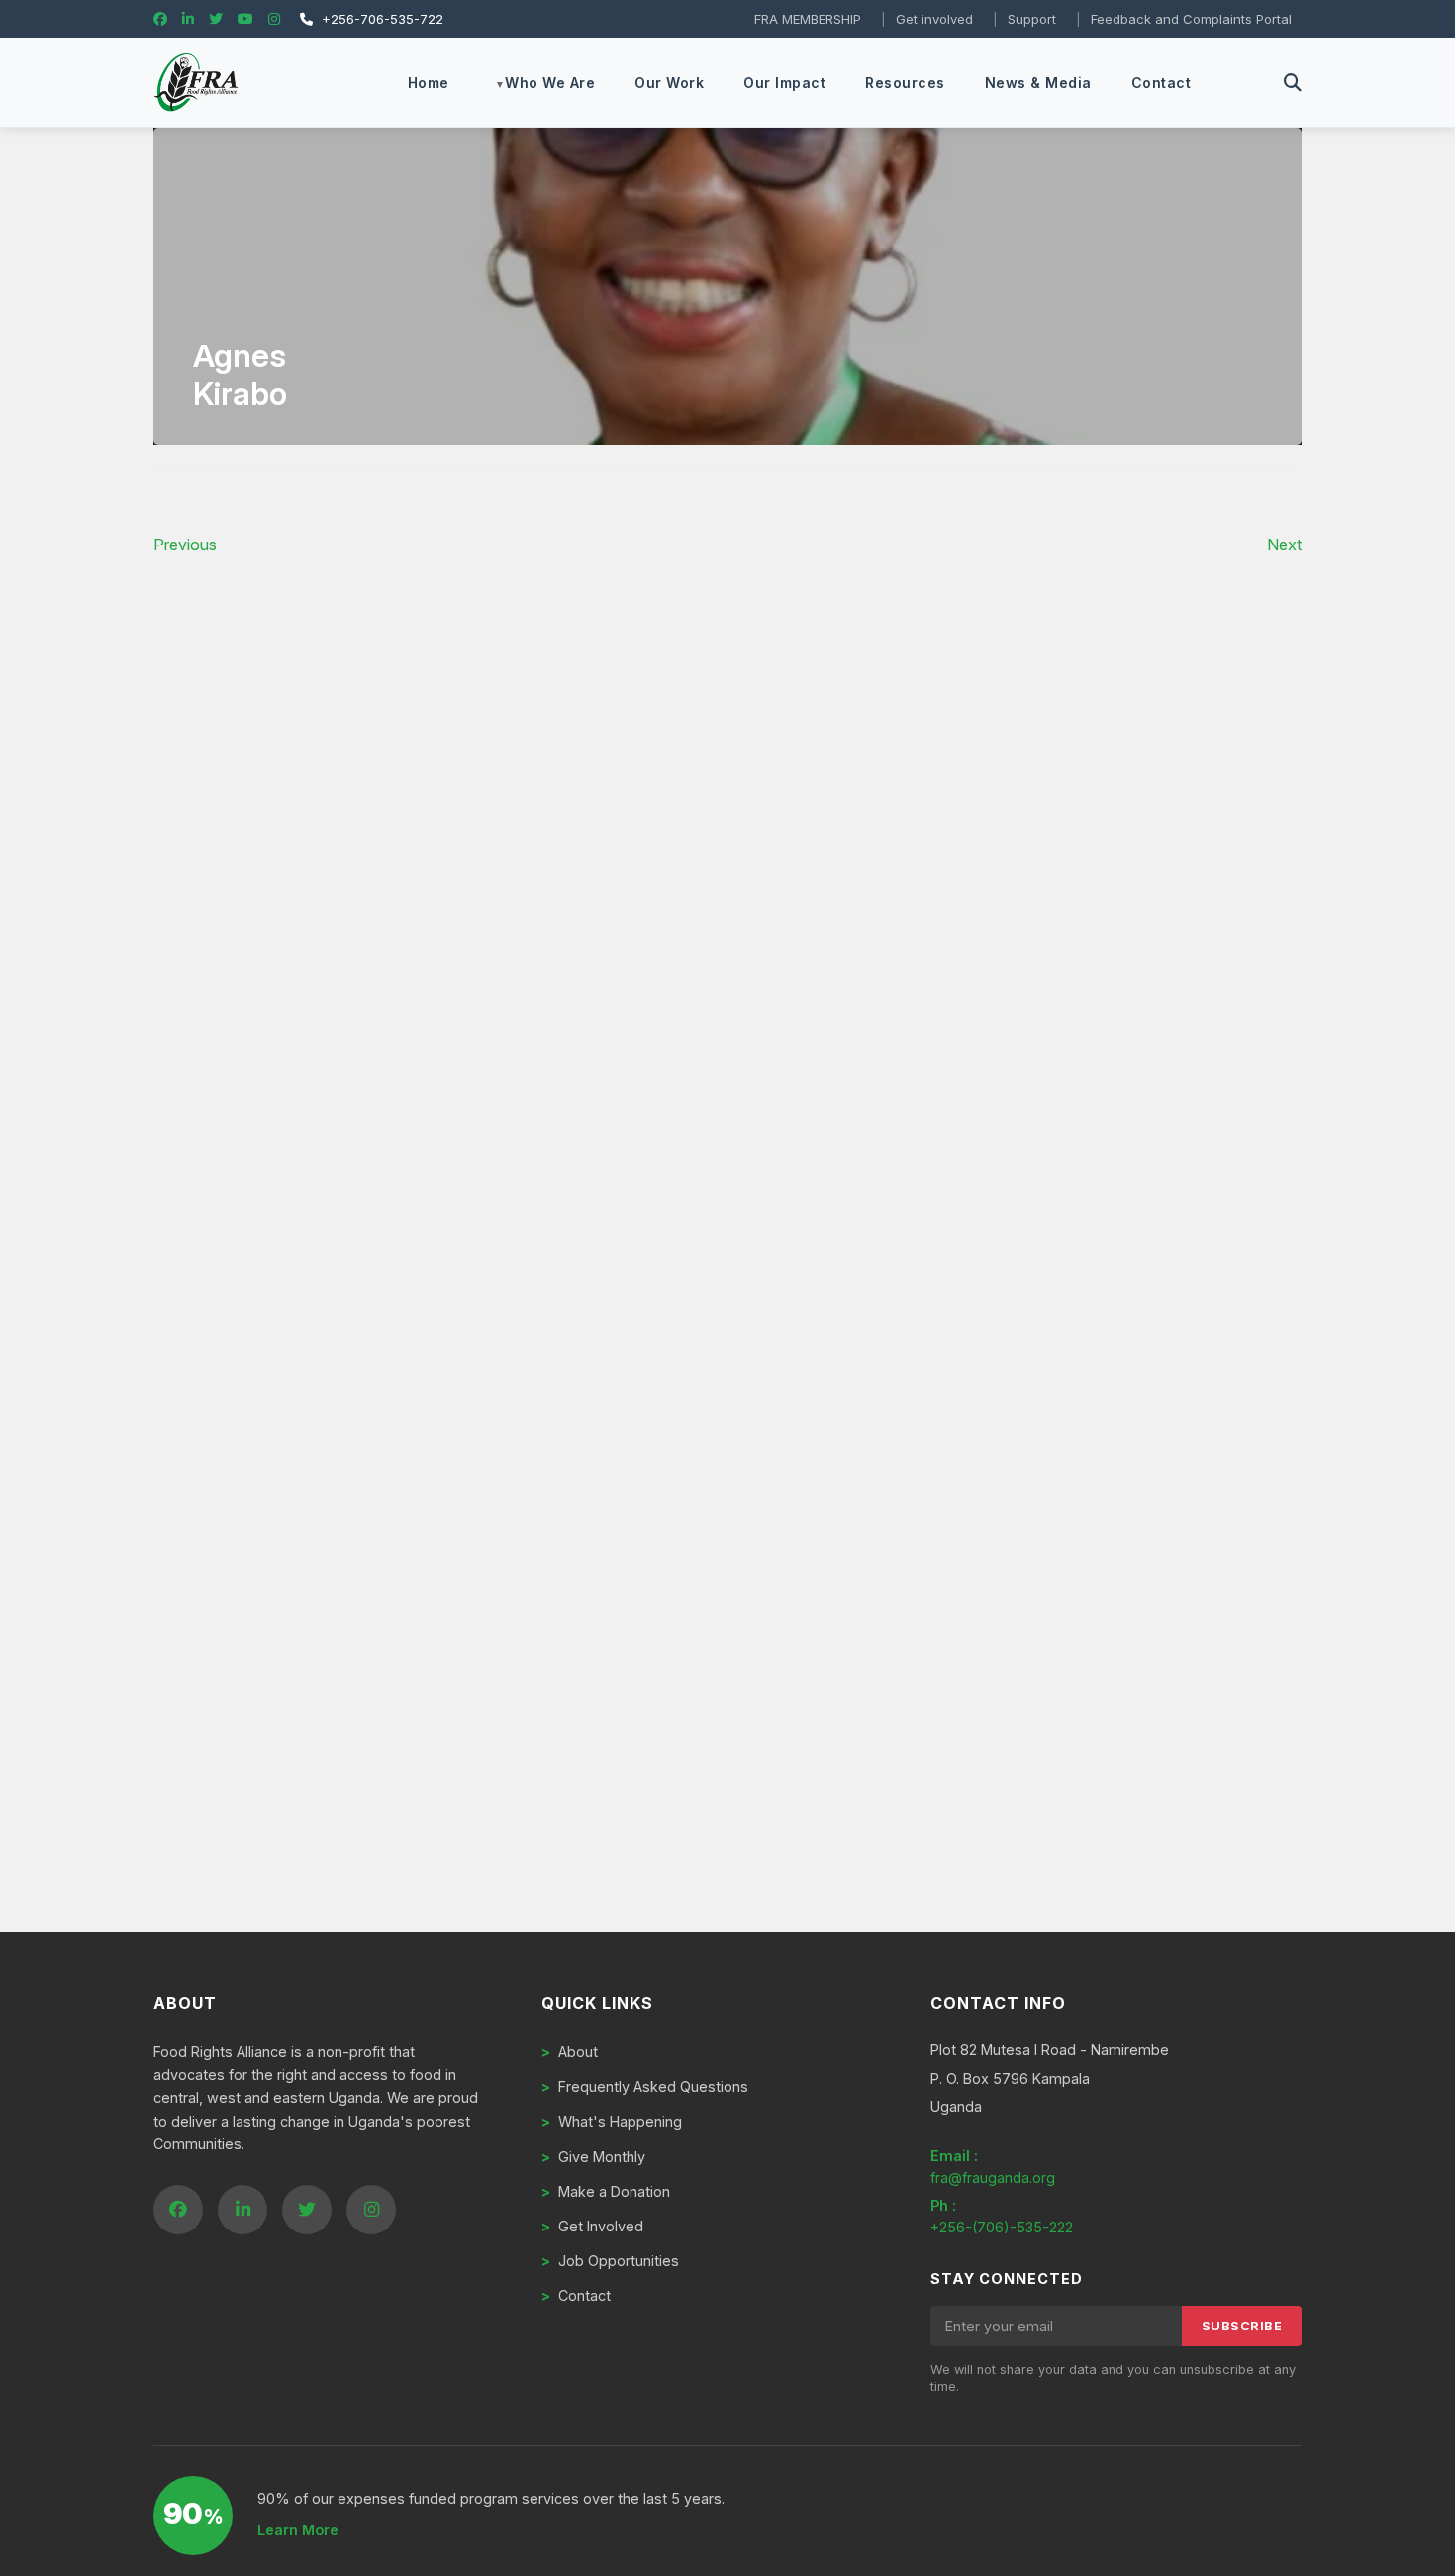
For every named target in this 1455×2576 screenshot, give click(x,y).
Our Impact (784, 83)
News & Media (1038, 83)
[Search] (1293, 83)
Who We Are (550, 83)
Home (429, 83)
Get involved (934, 19)
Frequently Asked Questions (645, 2086)
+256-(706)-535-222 (1002, 2227)
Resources (905, 83)
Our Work (669, 83)
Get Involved (592, 2226)
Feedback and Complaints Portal (1191, 19)
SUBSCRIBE (1242, 2326)
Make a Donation (606, 2191)
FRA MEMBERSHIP (808, 19)
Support (1032, 19)
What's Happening (612, 2121)
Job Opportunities (610, 2261)
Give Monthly (593, 2157)
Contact (1162, 83)
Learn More (298, 2530)
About (570, 2052)
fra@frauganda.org (993, 2178)
